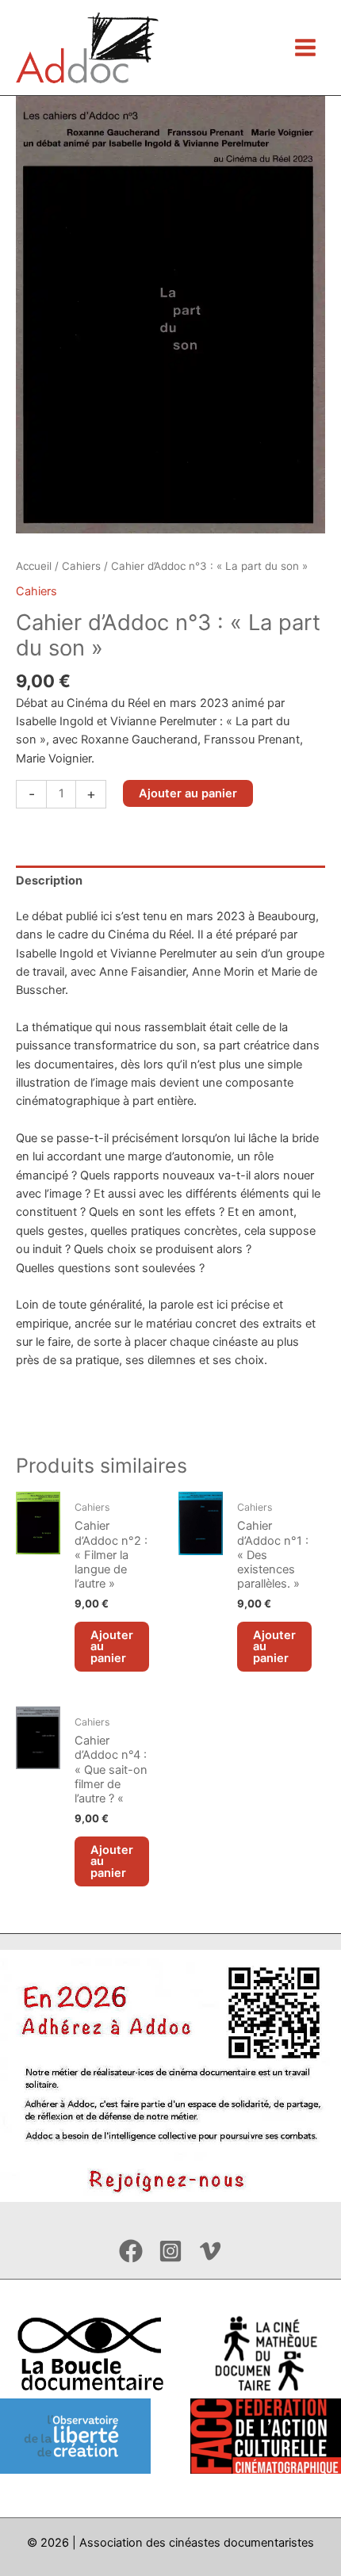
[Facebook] (131, 2251)
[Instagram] (170, 2251)
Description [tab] (49, 881)
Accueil (34, 566)
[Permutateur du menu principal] (305, 48)
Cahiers (81, 566)
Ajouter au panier (188, 793)
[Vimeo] (210, 2251)
